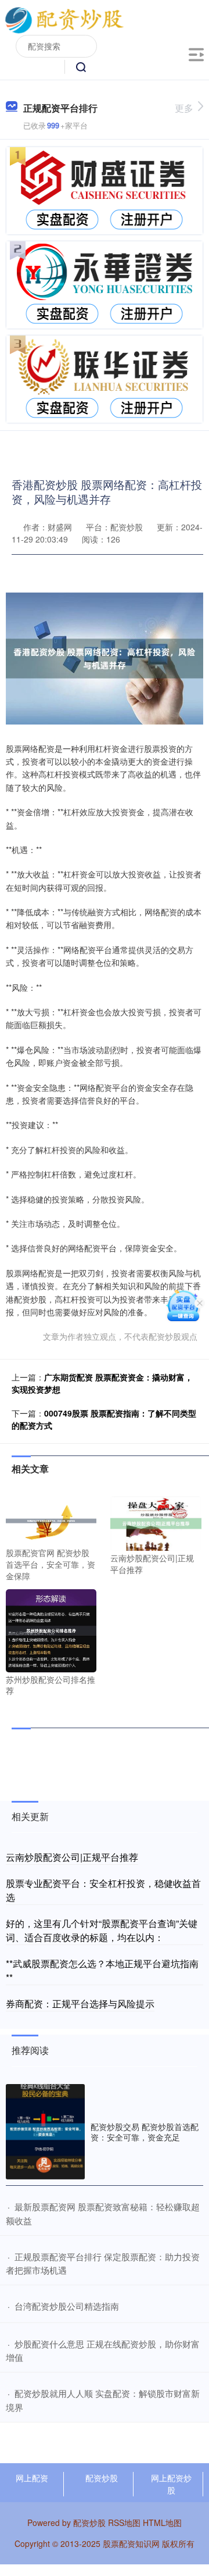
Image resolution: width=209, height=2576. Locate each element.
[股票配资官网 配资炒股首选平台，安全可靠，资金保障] (51, 1520)
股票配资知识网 (131, 2543)
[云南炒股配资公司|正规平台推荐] (156, 1522)
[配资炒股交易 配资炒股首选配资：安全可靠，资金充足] (45, 2132)
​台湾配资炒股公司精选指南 (67, 2306)
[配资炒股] (64, 19)
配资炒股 (102, 2478)
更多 (184, 108)
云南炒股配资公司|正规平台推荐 (72, 1857)
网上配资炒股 (171, 2484)
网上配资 (32, 2478)
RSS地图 (124, 2523)
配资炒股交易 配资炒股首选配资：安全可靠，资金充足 (145, 2132)
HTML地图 (162, 2523)
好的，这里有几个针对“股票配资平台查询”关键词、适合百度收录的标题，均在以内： (102, 1930)
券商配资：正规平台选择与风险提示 (80, 2004)
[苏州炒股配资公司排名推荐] (51, 1629)
